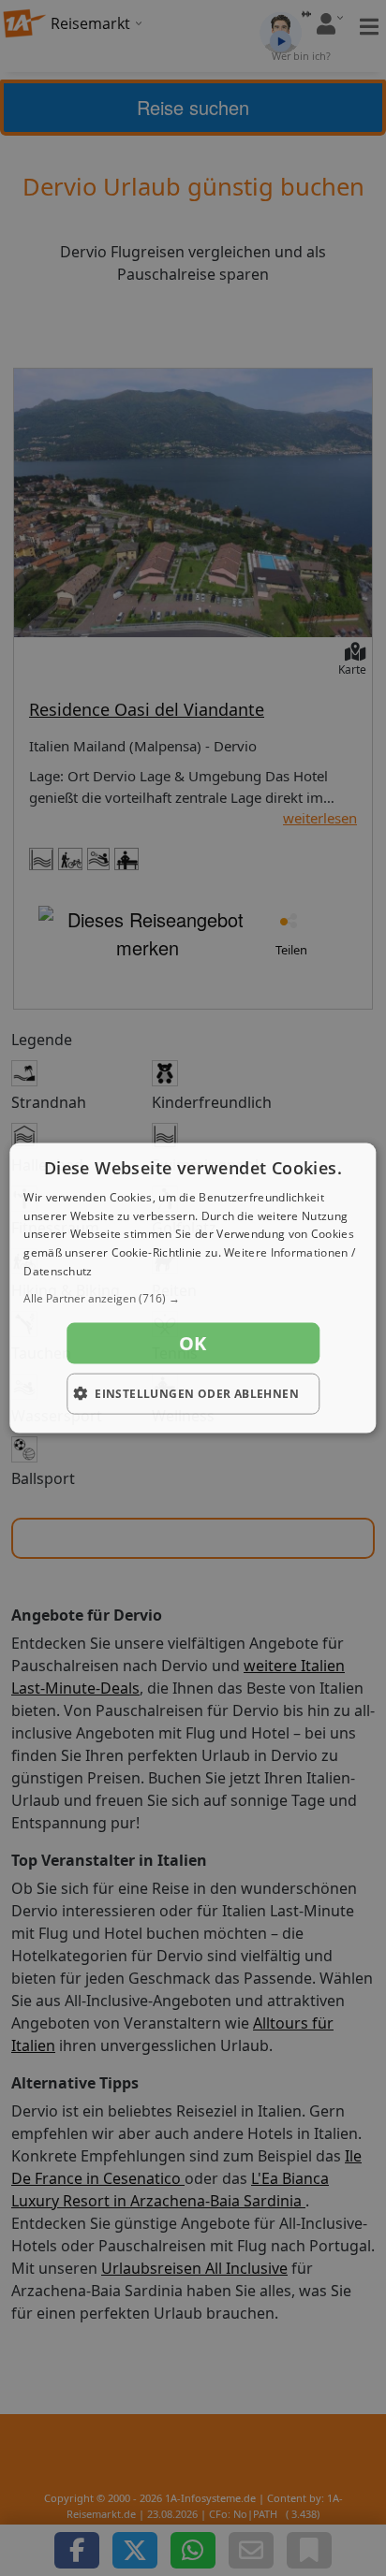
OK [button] (193, 1342)
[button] (193, 1298)
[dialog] (193, 1288)
